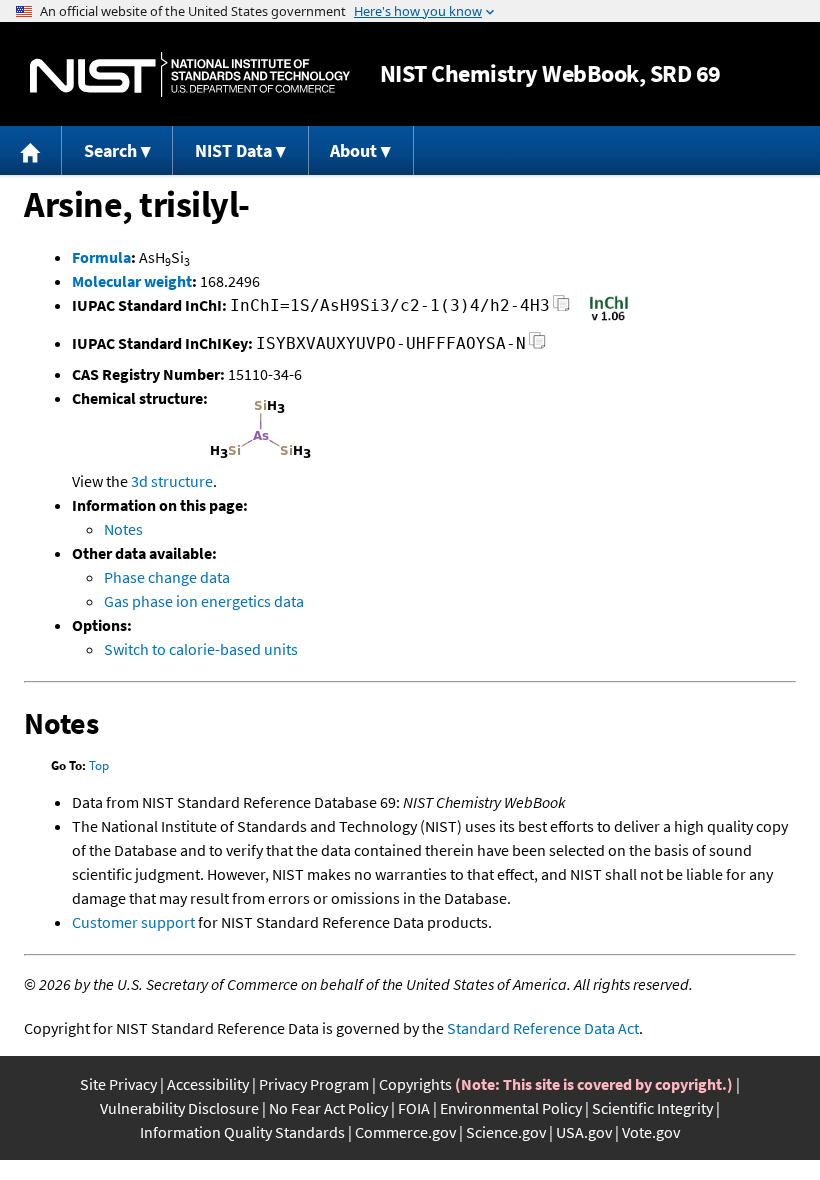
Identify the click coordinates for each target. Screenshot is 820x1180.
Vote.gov (651, 1132)
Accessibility (208, 1084)
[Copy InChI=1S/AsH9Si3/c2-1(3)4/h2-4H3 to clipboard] (561, 308)
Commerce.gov (405, 1132)
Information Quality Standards (242, 1132)
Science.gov (506, 1132)
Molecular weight (132, 281)
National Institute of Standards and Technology (190, 74)
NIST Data (233, 150)
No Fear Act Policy (328, 1108)
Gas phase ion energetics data (204, 601)
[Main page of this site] (31, 150)
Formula (101, 257)
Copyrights (415, 1084)
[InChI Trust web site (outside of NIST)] (609, 319)
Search (110, 150)
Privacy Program (314, 1084)
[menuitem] (31, 150)
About (353, 150)
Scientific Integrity (652, 1108)
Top (99, 765)
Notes (123, 529)
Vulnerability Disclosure (179, 1108)
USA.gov (584, 1132)
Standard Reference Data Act (543, 1028)
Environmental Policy (511, 1108)
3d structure (172, 481)
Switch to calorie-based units (201, 649)
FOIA (414, 1108)
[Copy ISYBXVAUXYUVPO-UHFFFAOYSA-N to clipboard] (537, 346)
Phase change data (167, 577)
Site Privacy (118, 1084)
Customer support (133, 922)
